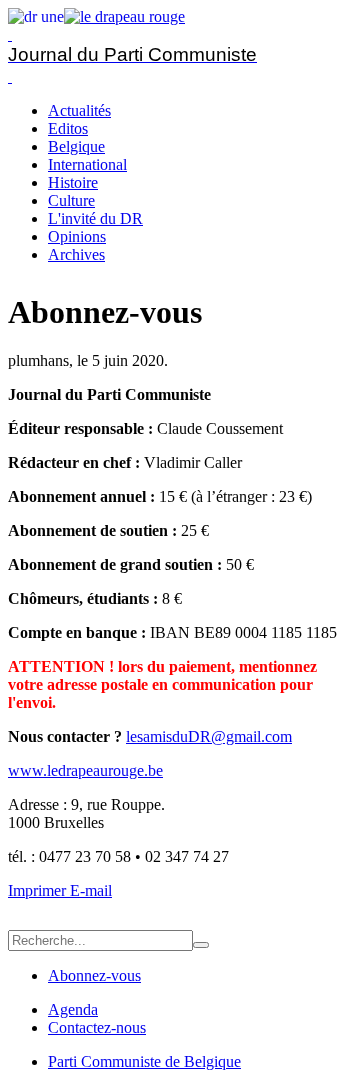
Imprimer (39, 890)
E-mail (91, 890)
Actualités (79, 110)
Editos (68, 128)
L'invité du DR (95, 218)
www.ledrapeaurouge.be (85, 770)
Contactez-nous (97, 1027)
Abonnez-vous (94, 975)
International (87, 164)
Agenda (73, 1009)
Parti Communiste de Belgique (144, 1061)
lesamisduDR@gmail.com (209, 736)
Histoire (73, 182)
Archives (76, 254)
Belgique (76, 146)
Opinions (77, 236)
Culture (71, 200)
